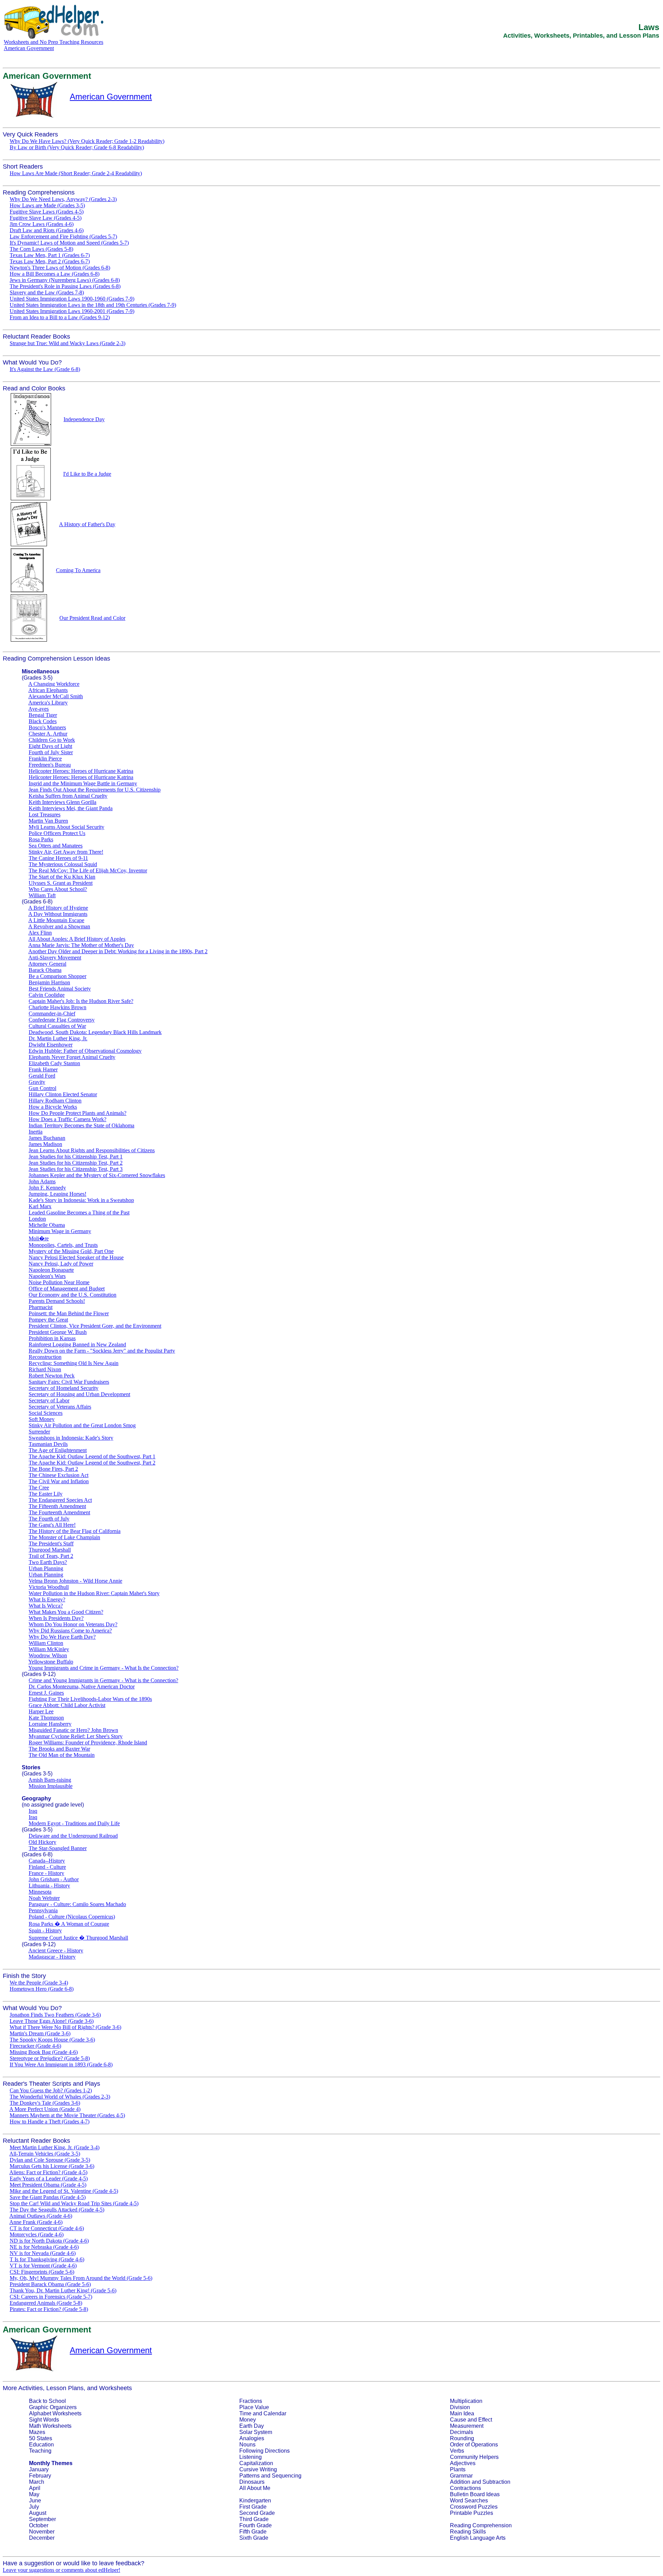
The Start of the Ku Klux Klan (62, 877)
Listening (251, 2457)
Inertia (36, 1132)
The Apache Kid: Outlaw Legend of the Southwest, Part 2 (92, 1463)
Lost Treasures (45, 815)
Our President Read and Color (92, 618)
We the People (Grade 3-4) (39, 1983)
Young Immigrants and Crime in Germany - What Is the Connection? (103, 1668)
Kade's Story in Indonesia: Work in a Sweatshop (81, 1200)
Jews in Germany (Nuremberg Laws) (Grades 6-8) (65, 280)
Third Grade (254, 2519)
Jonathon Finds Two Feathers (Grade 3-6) (55, 2015)
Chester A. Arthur (48, 734)
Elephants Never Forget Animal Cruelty (72, 1057)
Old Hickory (42, 1842)
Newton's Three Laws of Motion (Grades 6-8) (60, 268)
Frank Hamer (43, 1069)
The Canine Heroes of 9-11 (58, 858)
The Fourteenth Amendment (59, 1512)
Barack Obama (45, 970)
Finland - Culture (47, 1867)
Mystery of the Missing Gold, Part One (71, 1251)
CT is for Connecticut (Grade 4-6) (47, 2228)
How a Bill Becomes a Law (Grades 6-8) (55, 274)
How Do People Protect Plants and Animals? (78, 1113)
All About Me (255, 2488)
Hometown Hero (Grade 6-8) (42, 1989)
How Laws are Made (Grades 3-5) (47, 205)
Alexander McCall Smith (56, 696)
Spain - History (45, 1930)
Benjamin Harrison (49, 982)
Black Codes (43, 721)
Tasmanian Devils (48, 1444)
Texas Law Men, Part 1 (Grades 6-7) (50, 255)
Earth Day (252, 2426)
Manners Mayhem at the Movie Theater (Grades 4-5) (67, 2115)
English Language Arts (478, 2538)
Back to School (47, 2401)
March (37, 2482)
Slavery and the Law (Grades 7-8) (47, 292)
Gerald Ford (42, 1076)
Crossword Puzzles (474, 2507)
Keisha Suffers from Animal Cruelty (68, 796)
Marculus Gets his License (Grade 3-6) (52, 2166)
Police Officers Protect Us (57, 833)
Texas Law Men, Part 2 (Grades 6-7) (50, 261)
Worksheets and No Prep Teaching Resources (54, 42)
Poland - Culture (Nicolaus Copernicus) (72, 1917)
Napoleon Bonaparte (51, 1270)
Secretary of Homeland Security (64, 1388)
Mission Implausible (51, 1786)
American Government (29, 48)
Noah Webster (44, 1898)
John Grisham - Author (54, 1879)
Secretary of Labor (49, 1400)
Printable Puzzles (472, 2513)
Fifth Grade (253, 2532)
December (42, 2538)
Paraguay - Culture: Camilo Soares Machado (77, 1904)
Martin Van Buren (48, 821)
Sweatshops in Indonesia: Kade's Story (71, 1438)
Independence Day (84, 419)
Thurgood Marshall (50, 1550)
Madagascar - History (52, 1957)
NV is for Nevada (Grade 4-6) (43, 2253)
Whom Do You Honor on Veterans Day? (73, 1624)
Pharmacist (41, 1307)
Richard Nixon (45, 1369)
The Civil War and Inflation (59, 1481)
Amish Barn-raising (50, 1780)
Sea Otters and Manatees (56, 846)
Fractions (251, 2401)
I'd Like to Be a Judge (87, 474)
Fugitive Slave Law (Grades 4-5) (46, 218)
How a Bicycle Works (53, 1107)
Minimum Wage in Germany (60, 1231)
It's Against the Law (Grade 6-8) (45, 369)
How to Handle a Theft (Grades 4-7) (50, 2122)
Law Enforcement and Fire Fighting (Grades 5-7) (63, 236)
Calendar (275, 2413)
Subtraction (496, 2482)
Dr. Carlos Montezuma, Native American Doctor (82, 1687)
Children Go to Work (52, 740)
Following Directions (265, 2451)
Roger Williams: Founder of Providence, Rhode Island (88, 1742)
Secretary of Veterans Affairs (60, 1407)
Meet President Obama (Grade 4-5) (48, 2185)
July (34, 2507)
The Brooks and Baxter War (59, 1749)
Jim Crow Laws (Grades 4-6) (42, 224)
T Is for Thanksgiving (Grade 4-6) (47, 2259)
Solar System (256, 2432)
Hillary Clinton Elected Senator (63, 1094)
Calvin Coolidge (47, 995)
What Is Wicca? (46, 1606)
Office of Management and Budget (67, 1289)
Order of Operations (474, 2445)
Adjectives (463, 2463)
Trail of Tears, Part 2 (51, 1556)
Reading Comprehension (481, 2525)
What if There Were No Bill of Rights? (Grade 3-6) (65, 2027)
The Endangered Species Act (60, 1500)
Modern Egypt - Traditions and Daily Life (74, 1823)
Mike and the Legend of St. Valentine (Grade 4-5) (64, 2191)
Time (245, 2413)
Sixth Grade (254, 2538)
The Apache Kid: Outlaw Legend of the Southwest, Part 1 (92, 1456)
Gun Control (42, 1088)
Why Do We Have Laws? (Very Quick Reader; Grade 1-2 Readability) (87, 141)
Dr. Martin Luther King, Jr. (58, 1038)
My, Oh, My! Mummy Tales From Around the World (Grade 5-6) (81, 2278)
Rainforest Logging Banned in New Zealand (77, 1344)
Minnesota (40, 1892)
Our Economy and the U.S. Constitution (73, 1295)
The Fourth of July (49, 1519)
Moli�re (39, 1238)
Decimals (462, 2432)
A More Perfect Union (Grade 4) (45, 2109)
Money (248, 2420)
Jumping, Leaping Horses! (57, 1194)
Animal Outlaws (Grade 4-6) (41, 2216)
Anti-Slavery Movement (55, 958)
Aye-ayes (39, 709)
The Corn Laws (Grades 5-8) (41, 249)
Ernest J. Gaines (46, 1693)
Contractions (465, 2488)
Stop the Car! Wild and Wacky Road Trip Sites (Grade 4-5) (74, 2203)
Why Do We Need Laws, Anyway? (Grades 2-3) (63, 199)
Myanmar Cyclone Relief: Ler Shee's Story (76, 1736)
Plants (458, 2469)
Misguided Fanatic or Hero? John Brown (73, 1730)
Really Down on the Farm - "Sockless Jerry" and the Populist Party (102, 1351)
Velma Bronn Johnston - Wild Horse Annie (75, 1581)
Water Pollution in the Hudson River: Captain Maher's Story (94, 1593)
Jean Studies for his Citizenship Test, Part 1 (76, 1157)
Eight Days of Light (50, 746)
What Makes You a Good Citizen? (66, 1612)
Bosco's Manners (47, 727)
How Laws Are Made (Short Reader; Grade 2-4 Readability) (76, 173)
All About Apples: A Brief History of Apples (77, 939)
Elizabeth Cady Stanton (54, 1063)
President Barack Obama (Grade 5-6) (50, 2284)
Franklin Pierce (45, 759)
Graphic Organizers (53, 2407)
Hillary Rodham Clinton (55, 1101)
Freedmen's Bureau (50, 765)
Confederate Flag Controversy (62, 1020)
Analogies (252, 2438)
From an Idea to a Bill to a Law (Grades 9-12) (60, 317)
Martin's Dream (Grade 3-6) (40, 2033)
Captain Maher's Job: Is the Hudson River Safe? (81, 1001)
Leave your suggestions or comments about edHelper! (61, 2570)
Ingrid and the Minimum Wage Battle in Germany (83, 783)
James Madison (45, 1144)
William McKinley (49, 1649)
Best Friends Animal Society (60, 989)
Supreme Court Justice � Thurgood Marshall (78, 1938)
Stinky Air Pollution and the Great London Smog (82, 1425)
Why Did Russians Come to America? (70, 1631)
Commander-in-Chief (52, 1014)
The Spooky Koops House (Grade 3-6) (52, 2040)
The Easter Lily (46, 1494)
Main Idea (462, 2413)
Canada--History (47, 1861)
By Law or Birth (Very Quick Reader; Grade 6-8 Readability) (77, 147)
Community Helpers (474, 2457)
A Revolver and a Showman (59, 926)
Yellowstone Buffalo (51, 1662)
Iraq (33, 1811)
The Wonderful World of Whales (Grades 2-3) (60, 2097)
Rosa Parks (41, 839)
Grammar (461, 2476)
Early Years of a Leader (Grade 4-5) (49, 2179)
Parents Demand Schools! (57, 1301)
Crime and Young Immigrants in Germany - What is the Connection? (103, 1680)
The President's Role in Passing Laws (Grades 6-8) (65, 286)
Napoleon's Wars (47, 1276)
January (39, 2469)
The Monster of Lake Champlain (64, 1537)
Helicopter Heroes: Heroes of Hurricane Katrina (81, 771)
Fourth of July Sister (51, 752)
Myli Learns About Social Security (66, 827)
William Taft (42, 895)
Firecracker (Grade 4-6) (35, 2046)
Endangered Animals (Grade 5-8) (46, 2303)
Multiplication (466, 2401)
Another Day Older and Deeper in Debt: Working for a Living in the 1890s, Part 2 (118, 951)
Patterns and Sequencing (270, 2476)
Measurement (467, 2426)
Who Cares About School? (58, 889)
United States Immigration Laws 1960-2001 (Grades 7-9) (72, 311)
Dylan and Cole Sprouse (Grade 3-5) (50, 2160)
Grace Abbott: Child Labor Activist (67, 1705)
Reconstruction (45, 1357)
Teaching (40, 2451)
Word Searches (469, 2501)
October (39, 2525)
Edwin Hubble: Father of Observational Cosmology (85, 1051)
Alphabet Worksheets (55, 2413)
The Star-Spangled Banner (58, 1848)
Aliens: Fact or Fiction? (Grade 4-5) (48, 2172)
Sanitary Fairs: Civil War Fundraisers (69, 1382)
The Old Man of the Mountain (62, 1755)
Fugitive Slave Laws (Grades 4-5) (47, 212)
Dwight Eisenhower (51, 1045)
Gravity (37, 1082)
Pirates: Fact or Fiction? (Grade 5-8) (49, 2309)
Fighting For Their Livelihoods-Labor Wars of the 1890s (90, 1699)
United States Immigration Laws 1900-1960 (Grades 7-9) (72, 299)
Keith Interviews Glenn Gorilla (63, 802)
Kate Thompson (46, 1718)
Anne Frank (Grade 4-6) (36, 2222)
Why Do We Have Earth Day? (62, 1637)
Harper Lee (41, 1711)
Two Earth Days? (48, 1562)
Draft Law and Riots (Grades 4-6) (47, 230)
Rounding (462, 2438)
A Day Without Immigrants (58, 914)
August (38, 2513)
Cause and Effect (471, 2420)
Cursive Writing (258, 2469)
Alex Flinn (40, 933)
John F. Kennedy (47, 1188)
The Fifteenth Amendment (57, 1506)
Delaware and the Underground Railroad (73, 1836)
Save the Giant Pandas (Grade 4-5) (48, 2197)
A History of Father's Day (87, 524)
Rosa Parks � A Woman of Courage (69, 1924)
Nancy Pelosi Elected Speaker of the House (76, 1257)
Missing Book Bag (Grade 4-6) (44, 2052)
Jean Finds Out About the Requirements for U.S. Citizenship (95, 790)
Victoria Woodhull (49, 1587)
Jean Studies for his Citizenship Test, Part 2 (76, 1163)
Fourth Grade (256, 2525)
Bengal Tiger (43, 715)
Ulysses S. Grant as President (61, 883)
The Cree (39, 1488)
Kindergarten (255, 2501)
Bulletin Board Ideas (475, 2494)
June (35, 2501)
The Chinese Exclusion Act (59, 1475)
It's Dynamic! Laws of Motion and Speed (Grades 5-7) (69, 243)
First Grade (253, 2507)
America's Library (48, 703)
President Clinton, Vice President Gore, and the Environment (95, 1326)
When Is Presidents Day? (56, 1618)
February (40, 2476)
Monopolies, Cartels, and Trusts (63, 1245)
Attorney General (47, 964)
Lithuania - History (49, 1886)
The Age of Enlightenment (58, 1450)
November (42, 2532)
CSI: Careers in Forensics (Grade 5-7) (51, 2297)
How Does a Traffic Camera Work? (68, 1119)
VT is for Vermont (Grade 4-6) (43, 2266)
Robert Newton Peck (52, 1376)
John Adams (42, 1181)
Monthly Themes (51, 2463)
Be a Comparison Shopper (57, 976)
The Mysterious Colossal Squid (63, 864)
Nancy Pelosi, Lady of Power (61, 1264)
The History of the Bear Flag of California (75, 1531)
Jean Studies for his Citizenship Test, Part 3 (76, 1169)
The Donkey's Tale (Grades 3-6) (45, 2103)
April (35, 2488)
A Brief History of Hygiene (58, 908)
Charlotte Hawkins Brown (57, 1007)
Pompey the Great (48, 1320)
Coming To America (78, 570)
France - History (46, 1873)
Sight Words (44, 2420)
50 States (41, 2438)
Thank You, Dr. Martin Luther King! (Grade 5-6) (63, 2290)
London (37, 1219)
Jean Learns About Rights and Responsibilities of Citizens (92, 1150)
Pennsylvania (43, 1910)
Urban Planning (46, 1568)
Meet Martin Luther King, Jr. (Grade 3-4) (55, 2147)
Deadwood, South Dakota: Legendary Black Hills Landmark (95, 1032)
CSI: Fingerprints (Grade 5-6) (42, 2272)
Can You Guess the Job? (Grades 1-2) (51, 2090)
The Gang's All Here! (52, 1525)
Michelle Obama (47, 1225)
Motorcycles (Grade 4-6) (37, 2234)
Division (460, 2407)
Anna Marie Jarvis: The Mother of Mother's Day (81, 945)
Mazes (37, 2432)
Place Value (254, 2407)
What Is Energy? (47, 1599)
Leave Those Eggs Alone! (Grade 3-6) (52, 2021)
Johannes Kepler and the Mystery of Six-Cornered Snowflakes (97, 1175)
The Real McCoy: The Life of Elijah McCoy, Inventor (88, 870)
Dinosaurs (252, 2482)
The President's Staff (51, 1543)
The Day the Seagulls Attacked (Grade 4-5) (57, 2210)
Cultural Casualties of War (57, 1026)
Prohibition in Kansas (52, 1338)
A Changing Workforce (54, 684)
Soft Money (42, 1419)
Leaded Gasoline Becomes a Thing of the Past (79, 1213)
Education (41, 2445)
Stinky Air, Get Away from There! (66, 852)
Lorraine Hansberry (50, 1724)
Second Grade (257, 2513)
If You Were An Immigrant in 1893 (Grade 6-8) (61, 2064)
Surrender (39, 1432)
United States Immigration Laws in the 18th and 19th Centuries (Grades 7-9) (93, 305)
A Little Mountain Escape (56, 920)
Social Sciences (46, 1413)
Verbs (457, 2451)
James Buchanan (47, 1138)
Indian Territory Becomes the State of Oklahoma (81, 1125)
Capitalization (256, 2463)
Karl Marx (40, 1206)
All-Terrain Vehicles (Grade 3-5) (45, 2154)
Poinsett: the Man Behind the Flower (69, 1313)
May (34, 2494)
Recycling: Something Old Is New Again (74, 1363)
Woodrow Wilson (48, 1655)
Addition (460, 2482)
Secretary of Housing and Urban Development (79, 1394)
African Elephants (48, 690)
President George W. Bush (58, 1332)
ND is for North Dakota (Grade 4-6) (49, 2241)
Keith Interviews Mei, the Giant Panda (71, 808)
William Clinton (46, 1643)
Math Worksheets (50, 2426)
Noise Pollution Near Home (59, 1282)
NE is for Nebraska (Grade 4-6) (44, 2247)
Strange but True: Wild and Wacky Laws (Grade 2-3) (68, 343)
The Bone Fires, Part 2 (53, 1469)
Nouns (247, 2445)
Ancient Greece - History (56, 1950)
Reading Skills (468, 2532)
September (42, 2519)
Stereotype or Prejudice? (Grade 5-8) (50, 2058)
